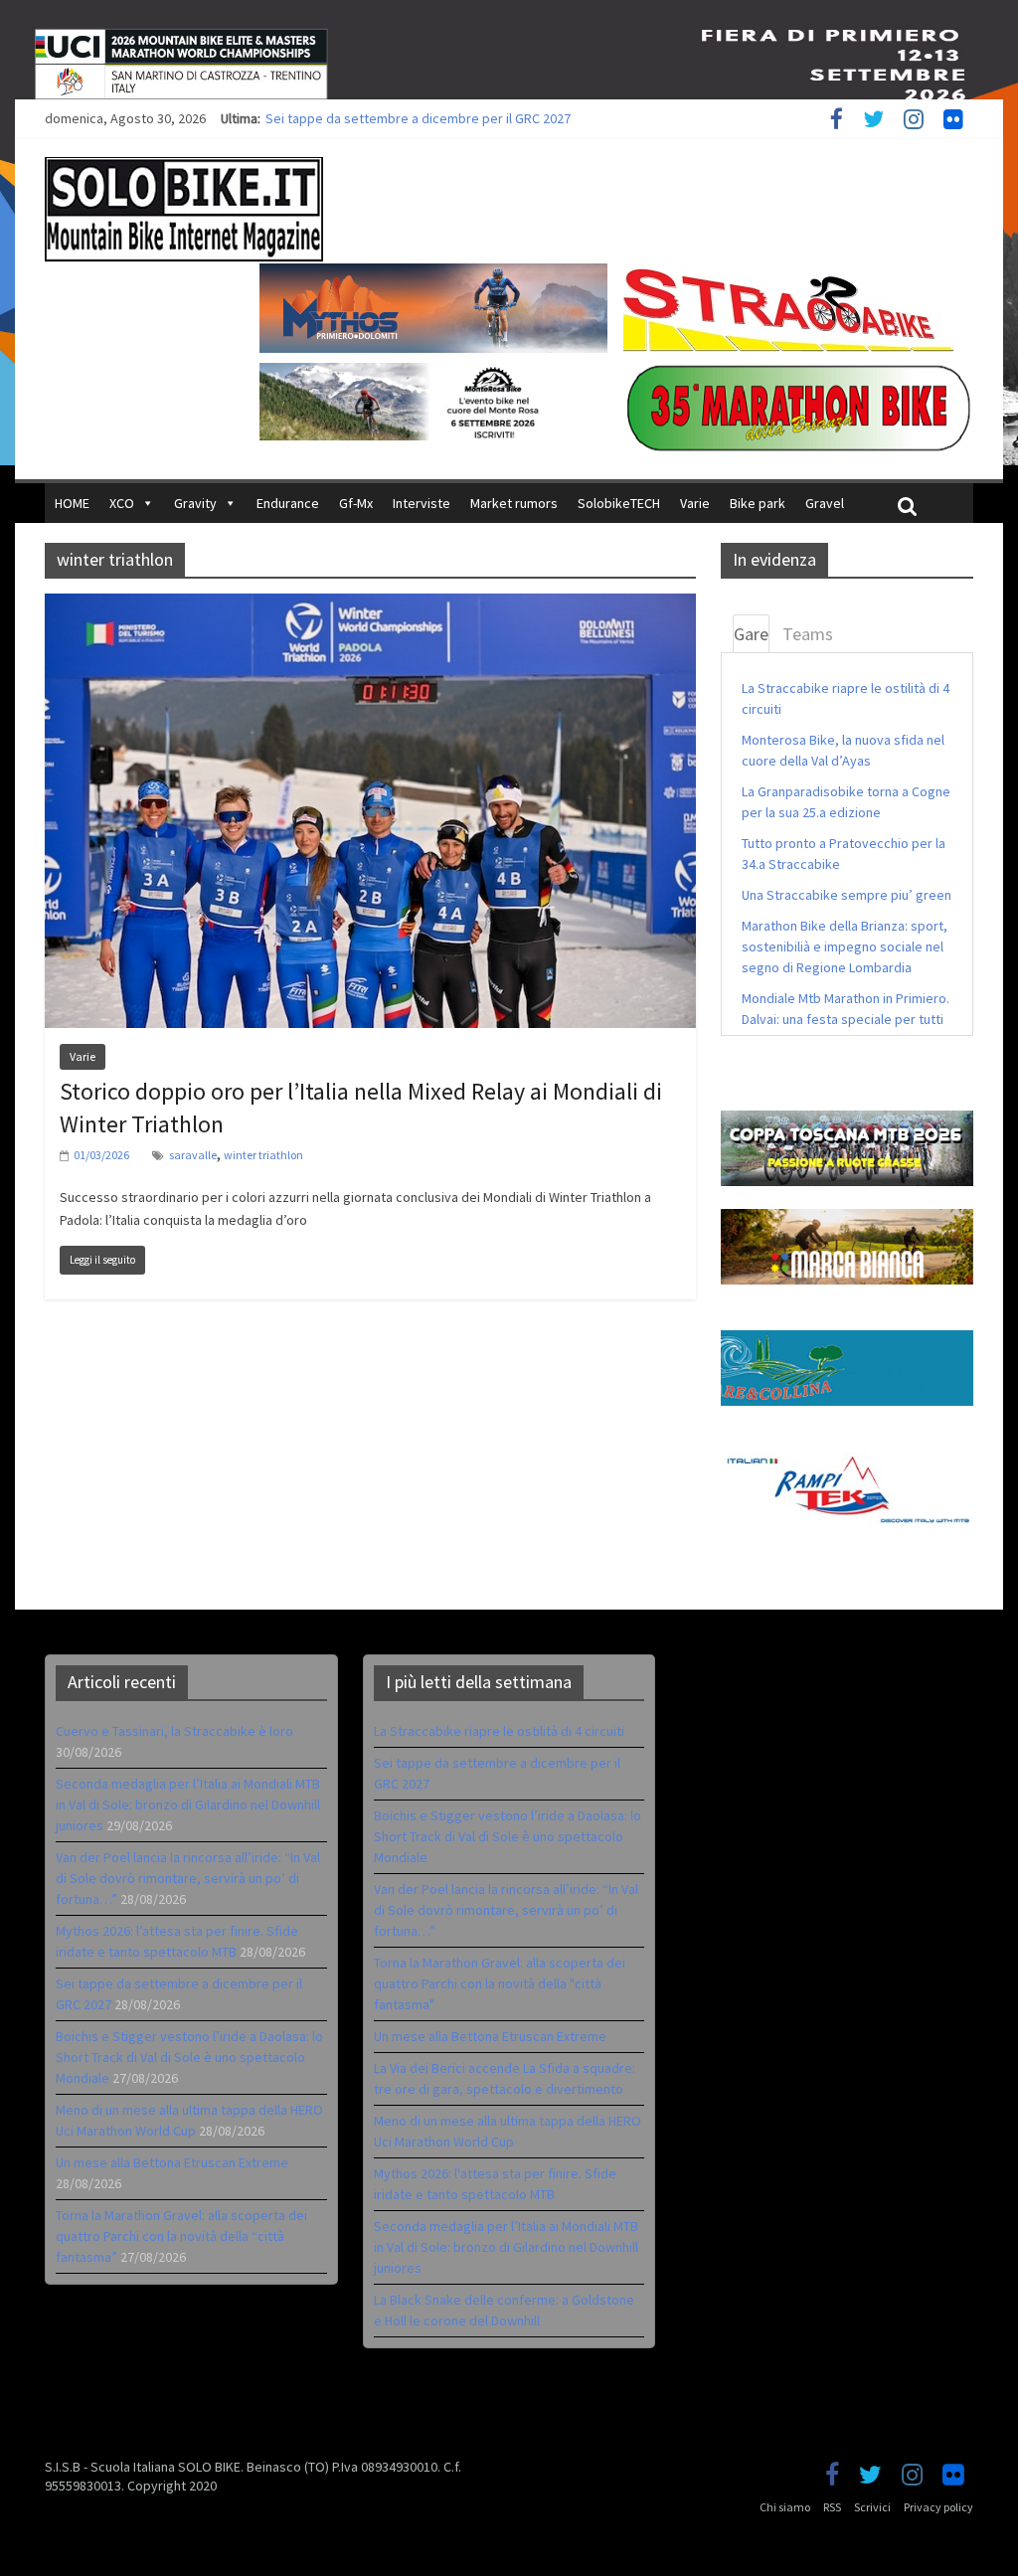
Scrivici (872, 2507)
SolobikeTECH (619, 503)
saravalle (193, 1155)
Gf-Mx (356, 503)
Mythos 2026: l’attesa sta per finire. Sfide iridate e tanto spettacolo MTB (479, 118)
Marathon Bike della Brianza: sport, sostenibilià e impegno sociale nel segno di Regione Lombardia (845, 946)
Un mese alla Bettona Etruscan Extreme (172, 2162)
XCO (122, 503)
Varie (695, 503)
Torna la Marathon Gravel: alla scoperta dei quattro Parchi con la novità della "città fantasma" (500, 1983)
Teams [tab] (808, 634)
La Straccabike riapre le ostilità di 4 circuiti (499, 1731)
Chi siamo (785, 2507)
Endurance (288, 503)
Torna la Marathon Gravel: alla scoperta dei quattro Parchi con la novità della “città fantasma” (181, 2236)
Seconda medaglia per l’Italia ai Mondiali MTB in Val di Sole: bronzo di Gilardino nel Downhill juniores (188, 1804)
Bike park (758, 503)
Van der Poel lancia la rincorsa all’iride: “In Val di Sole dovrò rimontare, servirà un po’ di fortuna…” (188, 1878)
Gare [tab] (751, 634)
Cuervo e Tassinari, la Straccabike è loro (174, 1731)
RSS (832, 2507)
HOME (72, 503)
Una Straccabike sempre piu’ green (847, 895)
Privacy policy (938, 2507)
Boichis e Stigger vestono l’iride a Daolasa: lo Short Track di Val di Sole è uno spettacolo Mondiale (189, 2057)
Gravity (195, 503)
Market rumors (514, 503)
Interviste (422, 503)
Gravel (825, 503)
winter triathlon (263, 1155)
